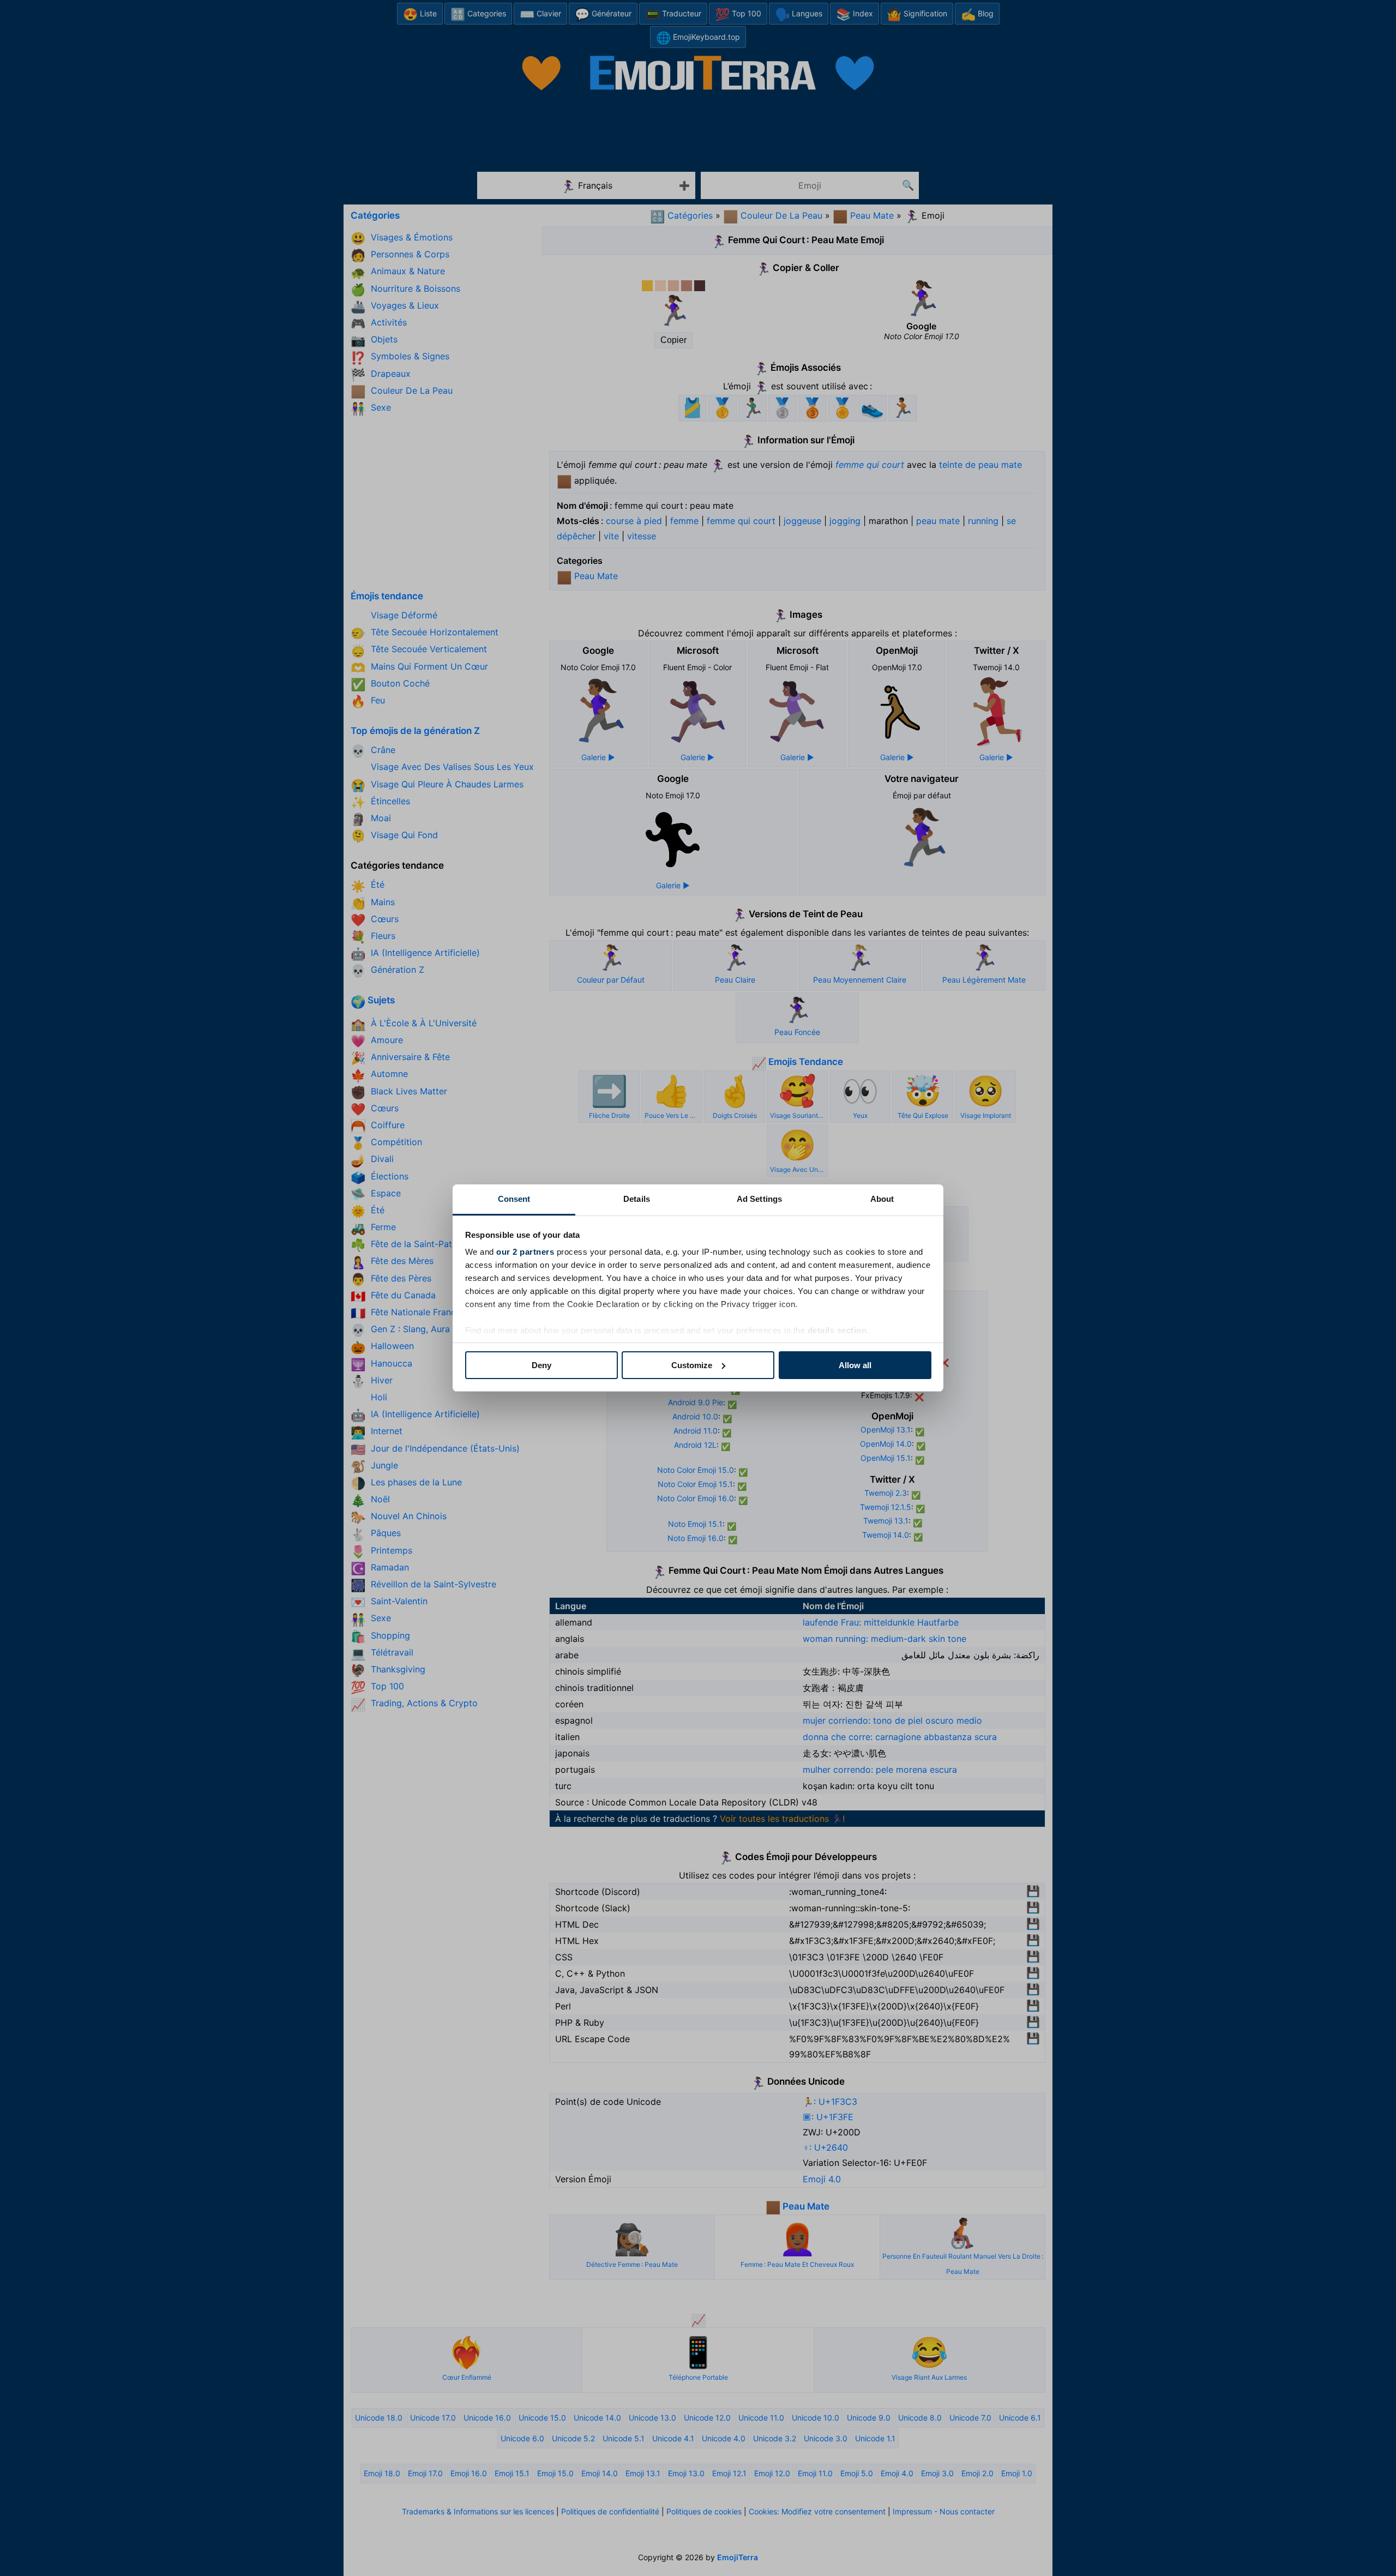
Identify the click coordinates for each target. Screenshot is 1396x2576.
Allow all (855, 1365)
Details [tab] (637, 1199)
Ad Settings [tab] (759, 1199)
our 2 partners (525, 1252)
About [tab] (882, 1199)
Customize (692, 1365)
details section (837, 1330)
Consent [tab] (514, 1199)
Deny (541, 1365)
